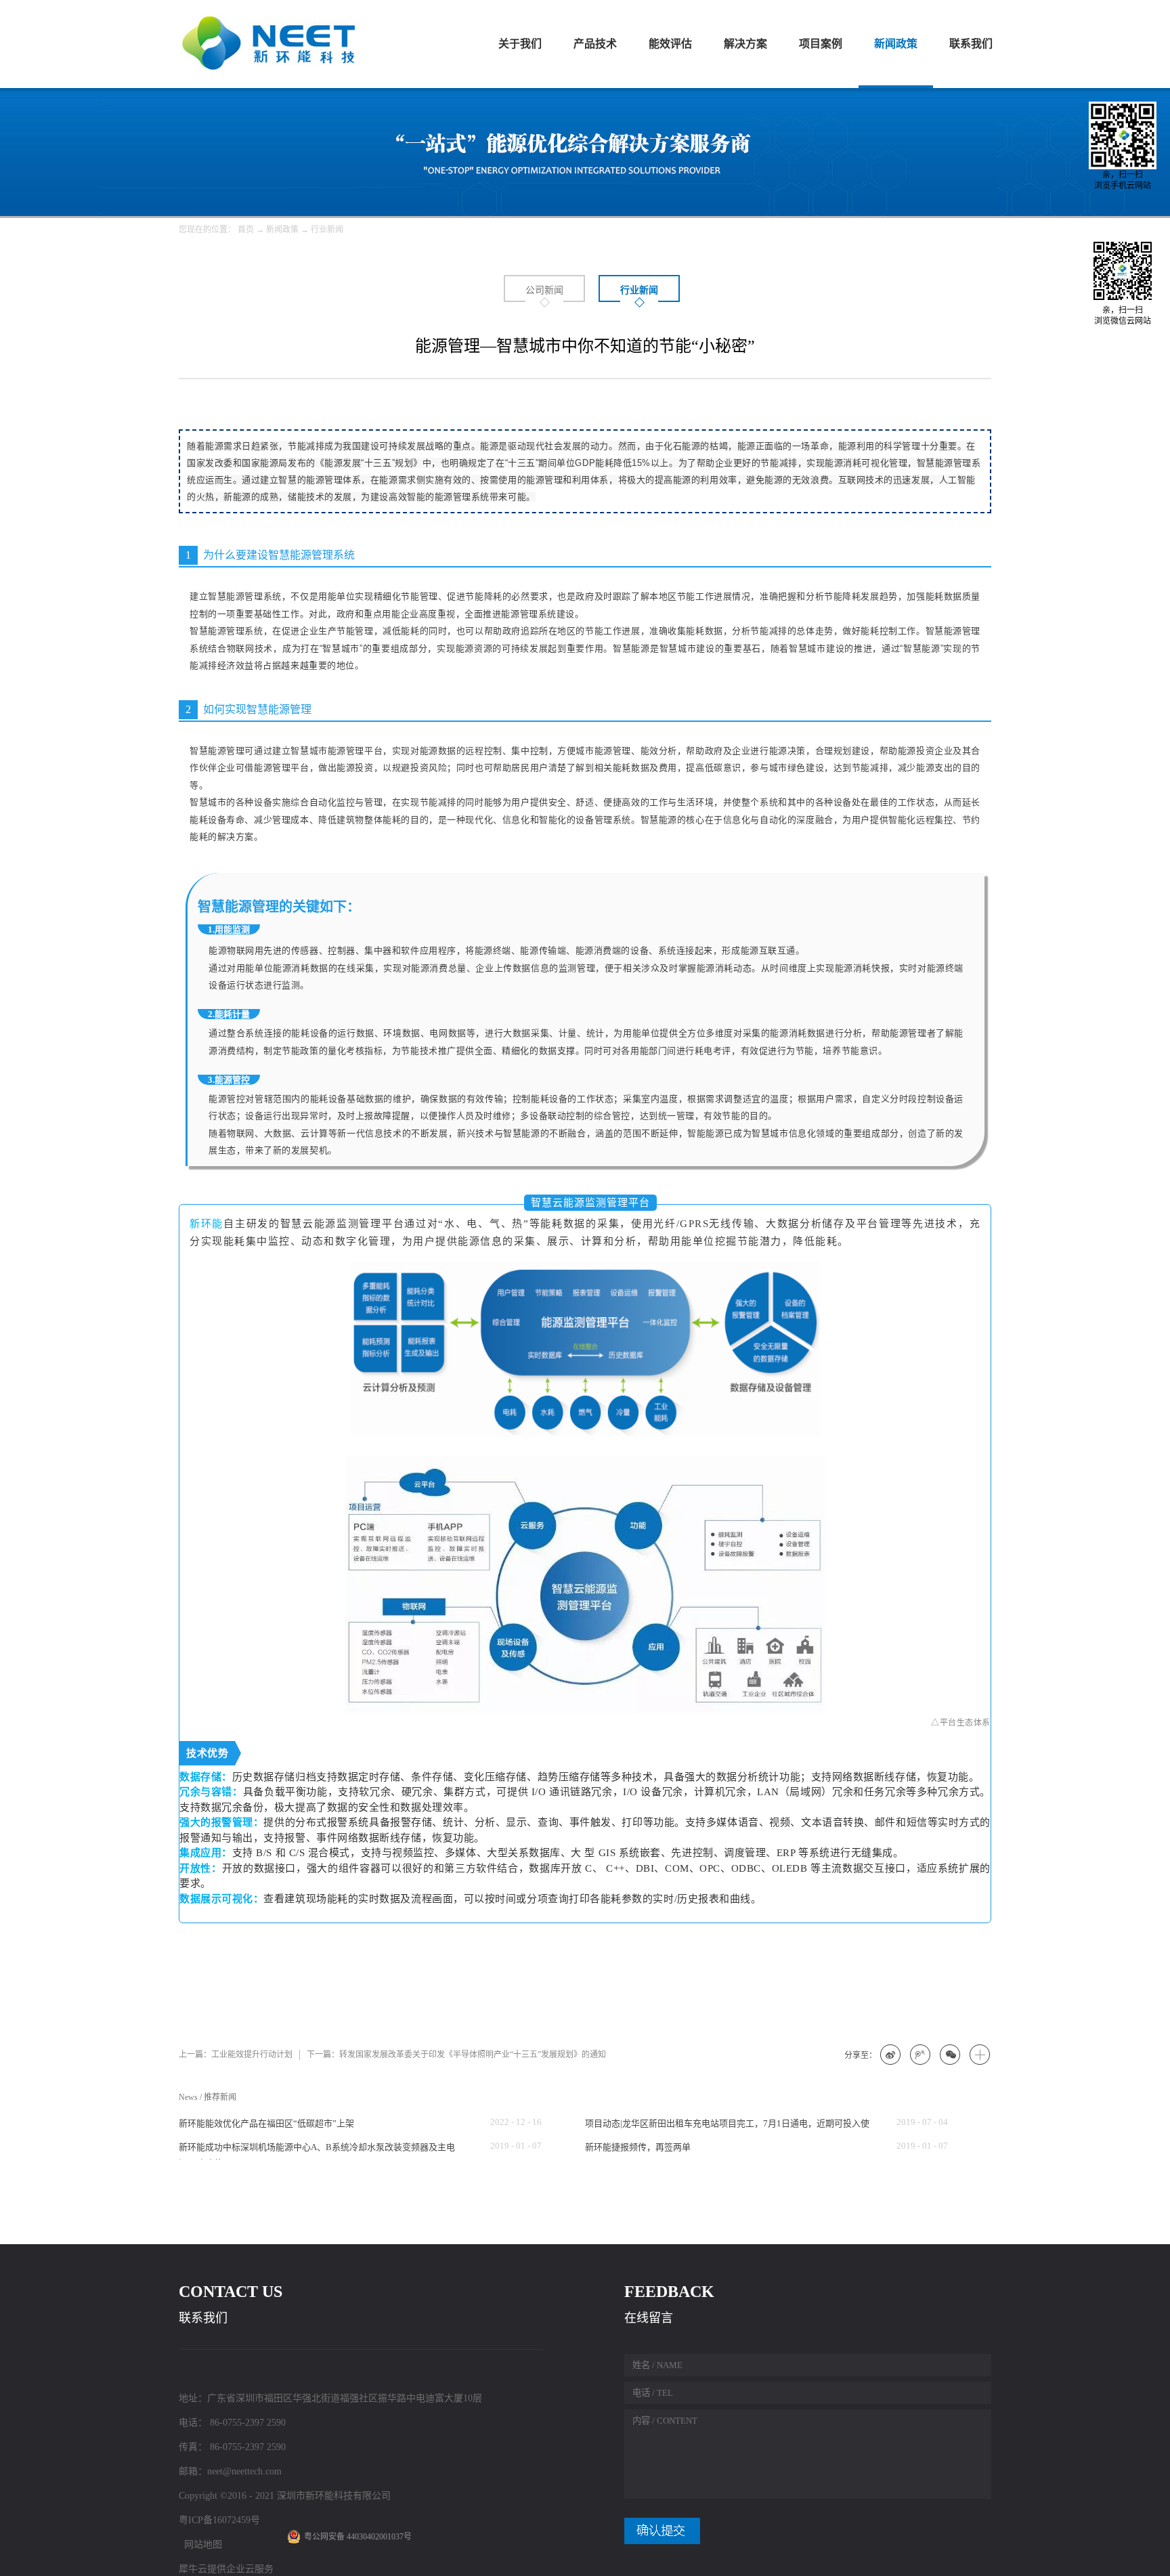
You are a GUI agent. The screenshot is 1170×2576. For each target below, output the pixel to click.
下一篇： (456, 2055)
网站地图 (200, 2545)
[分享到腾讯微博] (921, 2055)
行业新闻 (327, 230)
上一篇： (236, 2055)
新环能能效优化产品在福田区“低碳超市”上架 (266, 2123)
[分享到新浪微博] (891, 2055)
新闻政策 (282, 230)
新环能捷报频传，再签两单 (638, 2147)
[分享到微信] (951, 2055)
